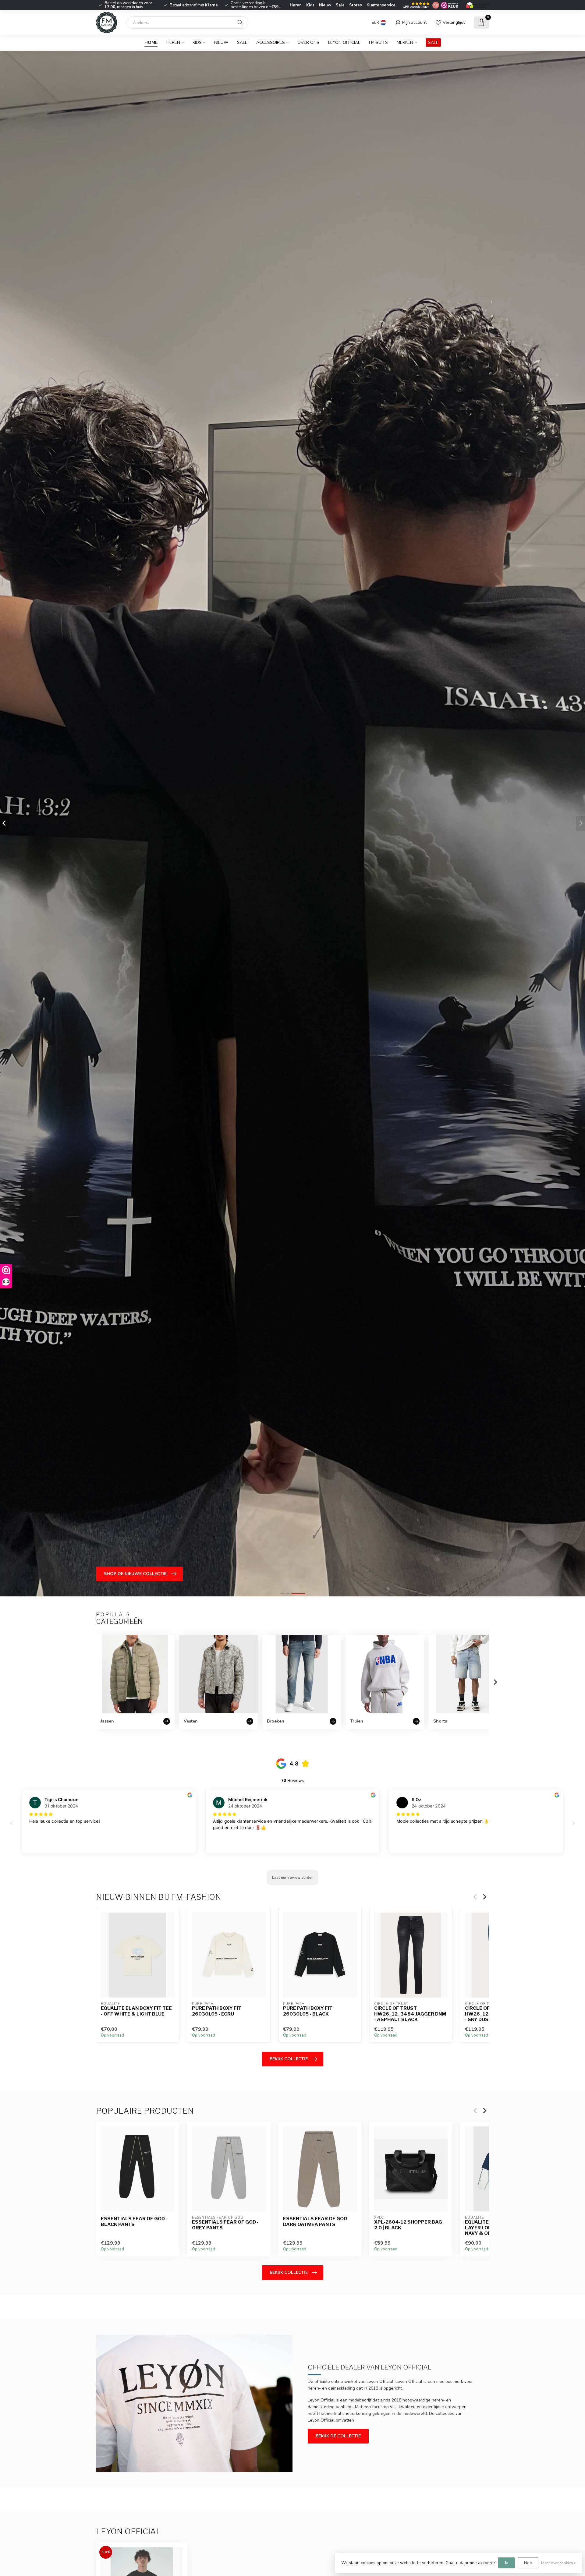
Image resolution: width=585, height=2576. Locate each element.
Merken (405, 42)
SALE (433, 42)
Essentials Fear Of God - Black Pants (134, 2221)
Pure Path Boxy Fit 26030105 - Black (308, 2011)
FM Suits (378, 42)
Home (151, 42)
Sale (340, 5)
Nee (528, 2563)
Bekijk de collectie (338, 2436)
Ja (507, 2563)
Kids (310, 5)
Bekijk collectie (289, 2059)
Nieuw (325, 5)
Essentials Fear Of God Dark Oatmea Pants (315, 2221)
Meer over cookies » (558, 2563)
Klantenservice (381, 5)
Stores (356, 5)
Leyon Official (344, 42)
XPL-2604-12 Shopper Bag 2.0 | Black (408, 2225)
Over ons (308, 42)
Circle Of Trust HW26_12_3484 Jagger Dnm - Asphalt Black (410, 2014)
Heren (296, 5)
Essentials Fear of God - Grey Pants (225, 2225)
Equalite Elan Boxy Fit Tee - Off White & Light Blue (136, 2011)
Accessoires (271, 42)
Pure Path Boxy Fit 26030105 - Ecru (217, 2011)
